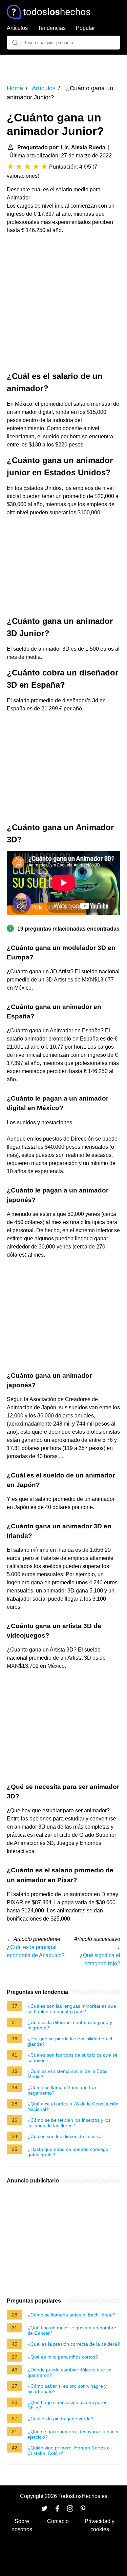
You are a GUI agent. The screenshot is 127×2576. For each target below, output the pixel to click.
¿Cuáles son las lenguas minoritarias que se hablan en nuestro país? (72, 2009)
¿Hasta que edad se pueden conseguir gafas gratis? (69, 2152)
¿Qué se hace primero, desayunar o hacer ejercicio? (73, 2434)
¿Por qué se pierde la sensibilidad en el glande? (70, 2041)
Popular (85, 28)
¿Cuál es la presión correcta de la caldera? (74, 2344)
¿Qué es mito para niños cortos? (63, 2357)
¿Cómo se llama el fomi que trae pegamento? (62, 2090)
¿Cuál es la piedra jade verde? (60, 2419)
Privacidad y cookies (100, 2525)
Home (15, 88)
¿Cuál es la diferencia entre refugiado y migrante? (70, 2025)
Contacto (58, 2521)
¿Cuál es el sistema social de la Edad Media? (68, 2074)
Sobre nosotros (22, 2525)
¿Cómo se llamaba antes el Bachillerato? (71, 2315)
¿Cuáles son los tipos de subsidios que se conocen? (72, 2058)
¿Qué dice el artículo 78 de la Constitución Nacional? (73, 2106)
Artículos (17, 28)
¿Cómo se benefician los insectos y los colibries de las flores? (69, 2123)
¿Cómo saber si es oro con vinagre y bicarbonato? (67, 2389)
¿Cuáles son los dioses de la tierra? (66, 2136)
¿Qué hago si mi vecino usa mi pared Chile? (68, 2405)
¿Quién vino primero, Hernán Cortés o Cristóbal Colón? (69, 2450)
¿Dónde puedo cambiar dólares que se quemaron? (69, 2372)
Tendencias (52, 28)
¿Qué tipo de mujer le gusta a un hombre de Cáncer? (72, 2330)
